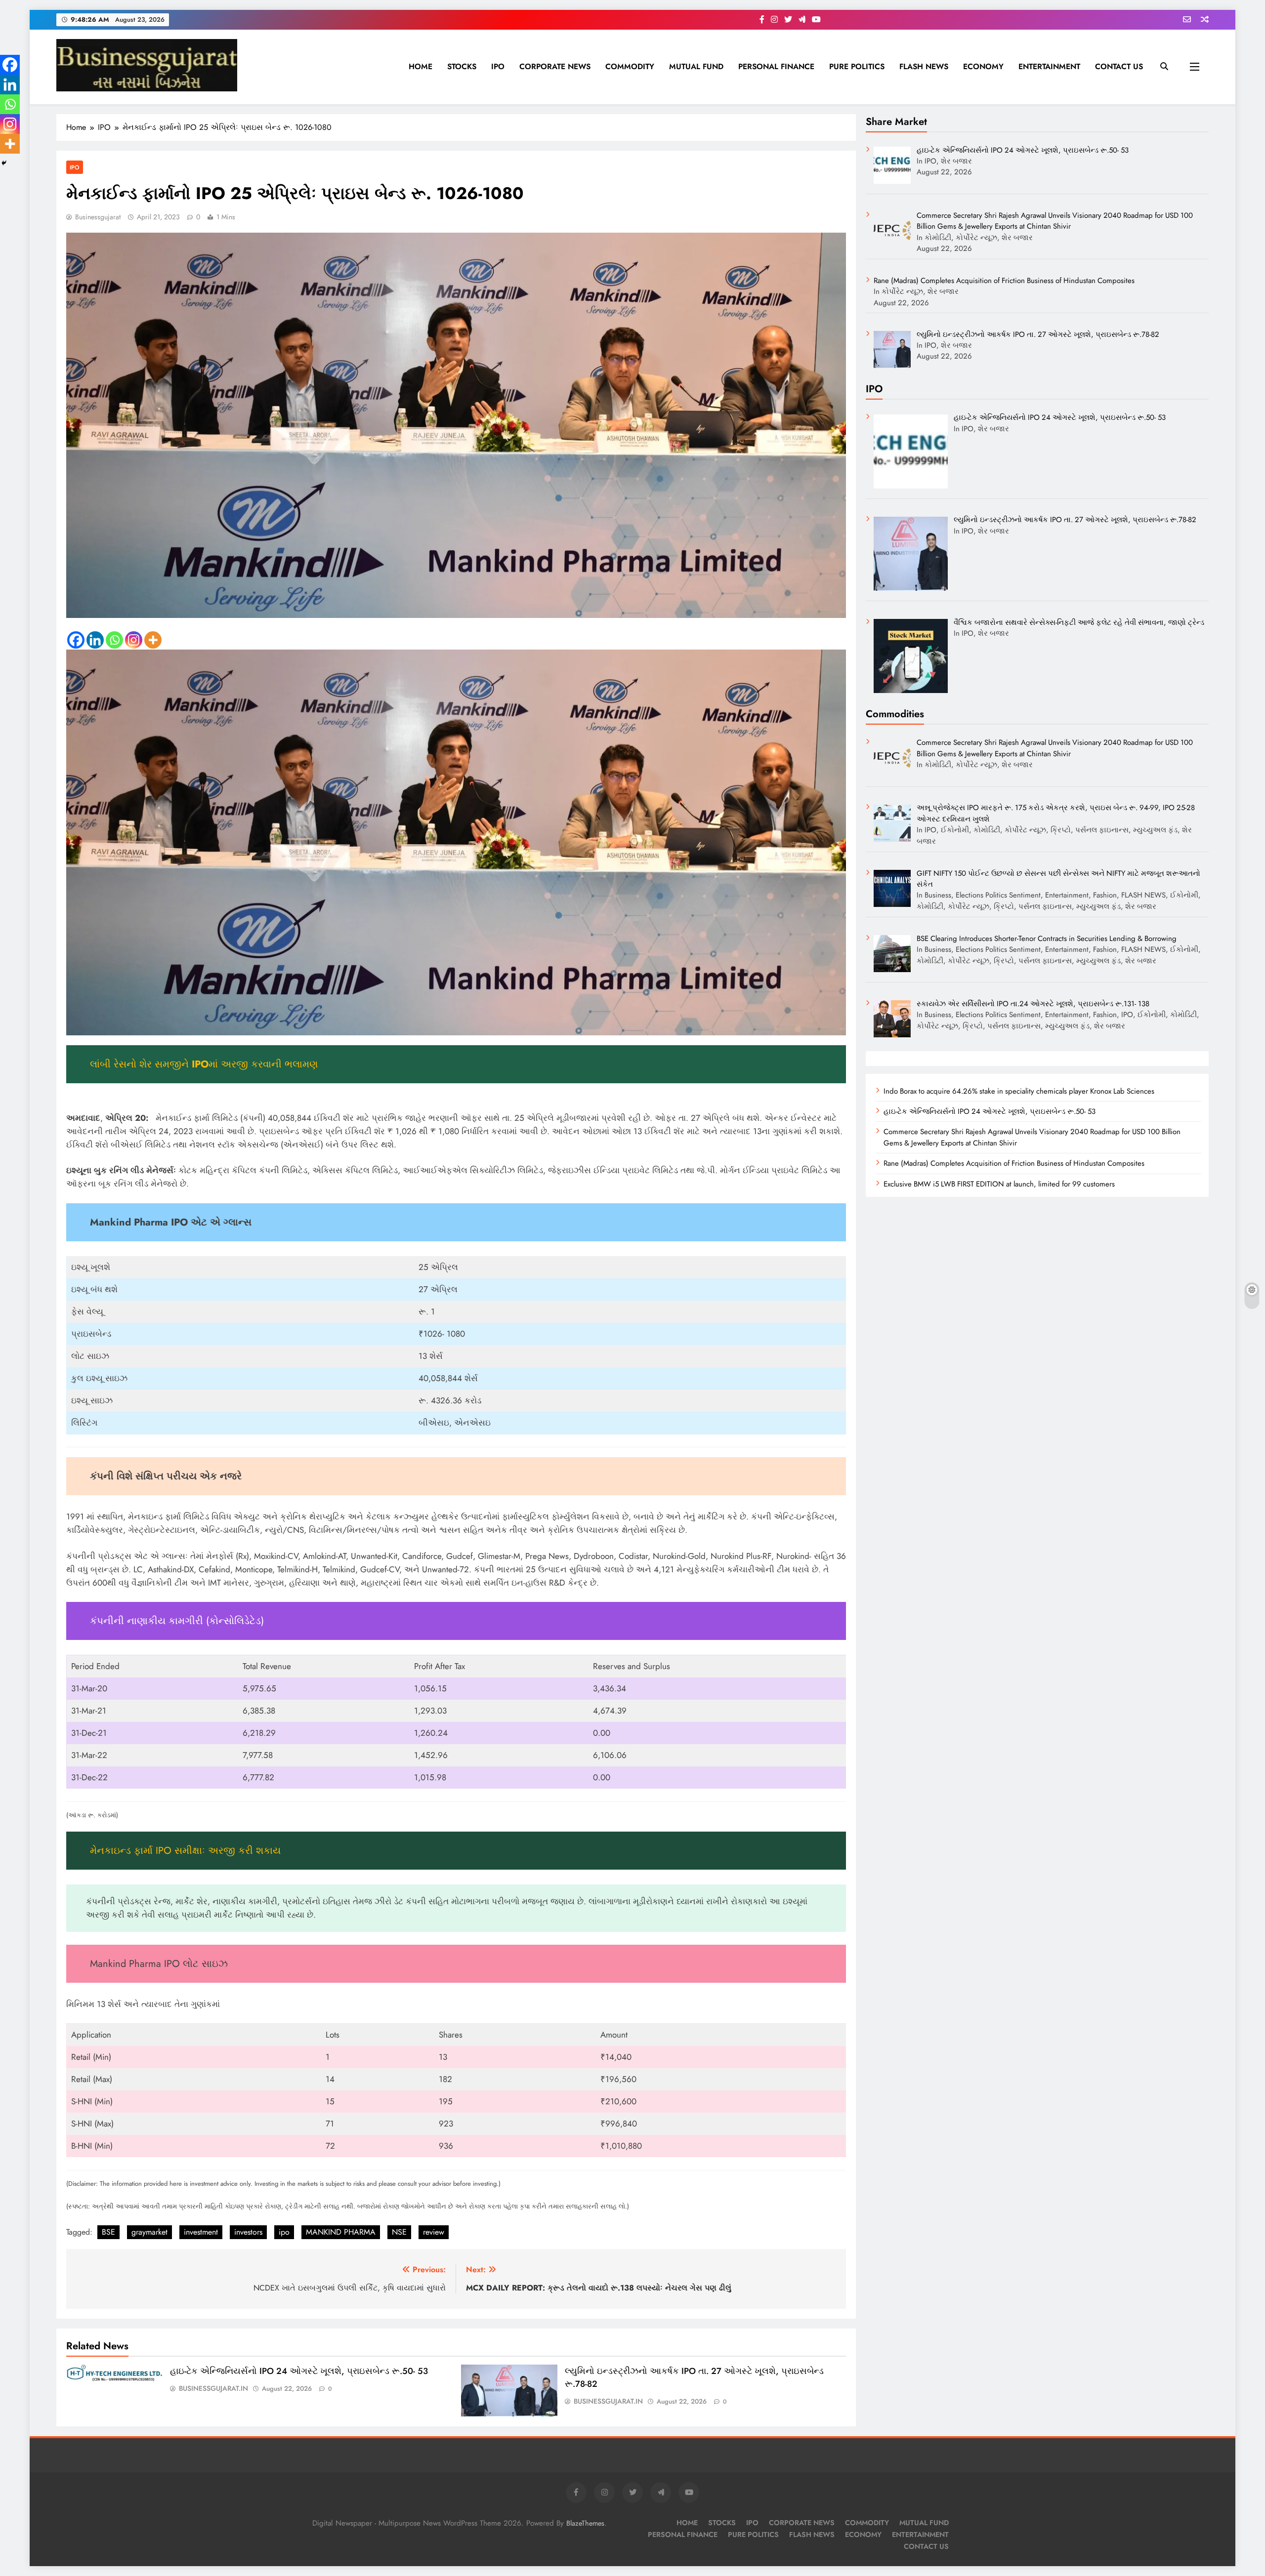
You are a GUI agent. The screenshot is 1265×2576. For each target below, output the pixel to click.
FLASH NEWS (924, 66)
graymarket (149, 2232)
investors (248, 2232)
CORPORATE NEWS (555, 66)
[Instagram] (134, 640)
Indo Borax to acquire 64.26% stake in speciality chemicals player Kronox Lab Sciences (1019, 1091)
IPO (498, 66)
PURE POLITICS (857, 66)
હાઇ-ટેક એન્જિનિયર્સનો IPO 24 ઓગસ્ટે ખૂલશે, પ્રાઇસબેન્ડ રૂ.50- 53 (299, 2371)
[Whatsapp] (114, 640)
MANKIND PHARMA (341, 2232)
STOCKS (462, 66)
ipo (284, 2232)
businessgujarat (98, 217)
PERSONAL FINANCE (776, 66)
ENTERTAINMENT (1049, 66)
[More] (153, 640)
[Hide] (4, 163)
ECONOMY (983, 66)
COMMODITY (630, 66)
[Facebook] (76, 640)
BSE (108, 2232)
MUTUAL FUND (696, 66)
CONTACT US (1119, 66)
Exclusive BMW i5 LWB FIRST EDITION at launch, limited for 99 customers (999, 1184)
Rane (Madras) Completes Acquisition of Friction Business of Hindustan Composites (1014, 1163)
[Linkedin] (95, 640)
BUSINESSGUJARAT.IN (213, 2388)
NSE (399, 2232)
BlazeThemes (585, 2523)
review (434, 2232)
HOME (421, 66)
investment (201, 2232)
